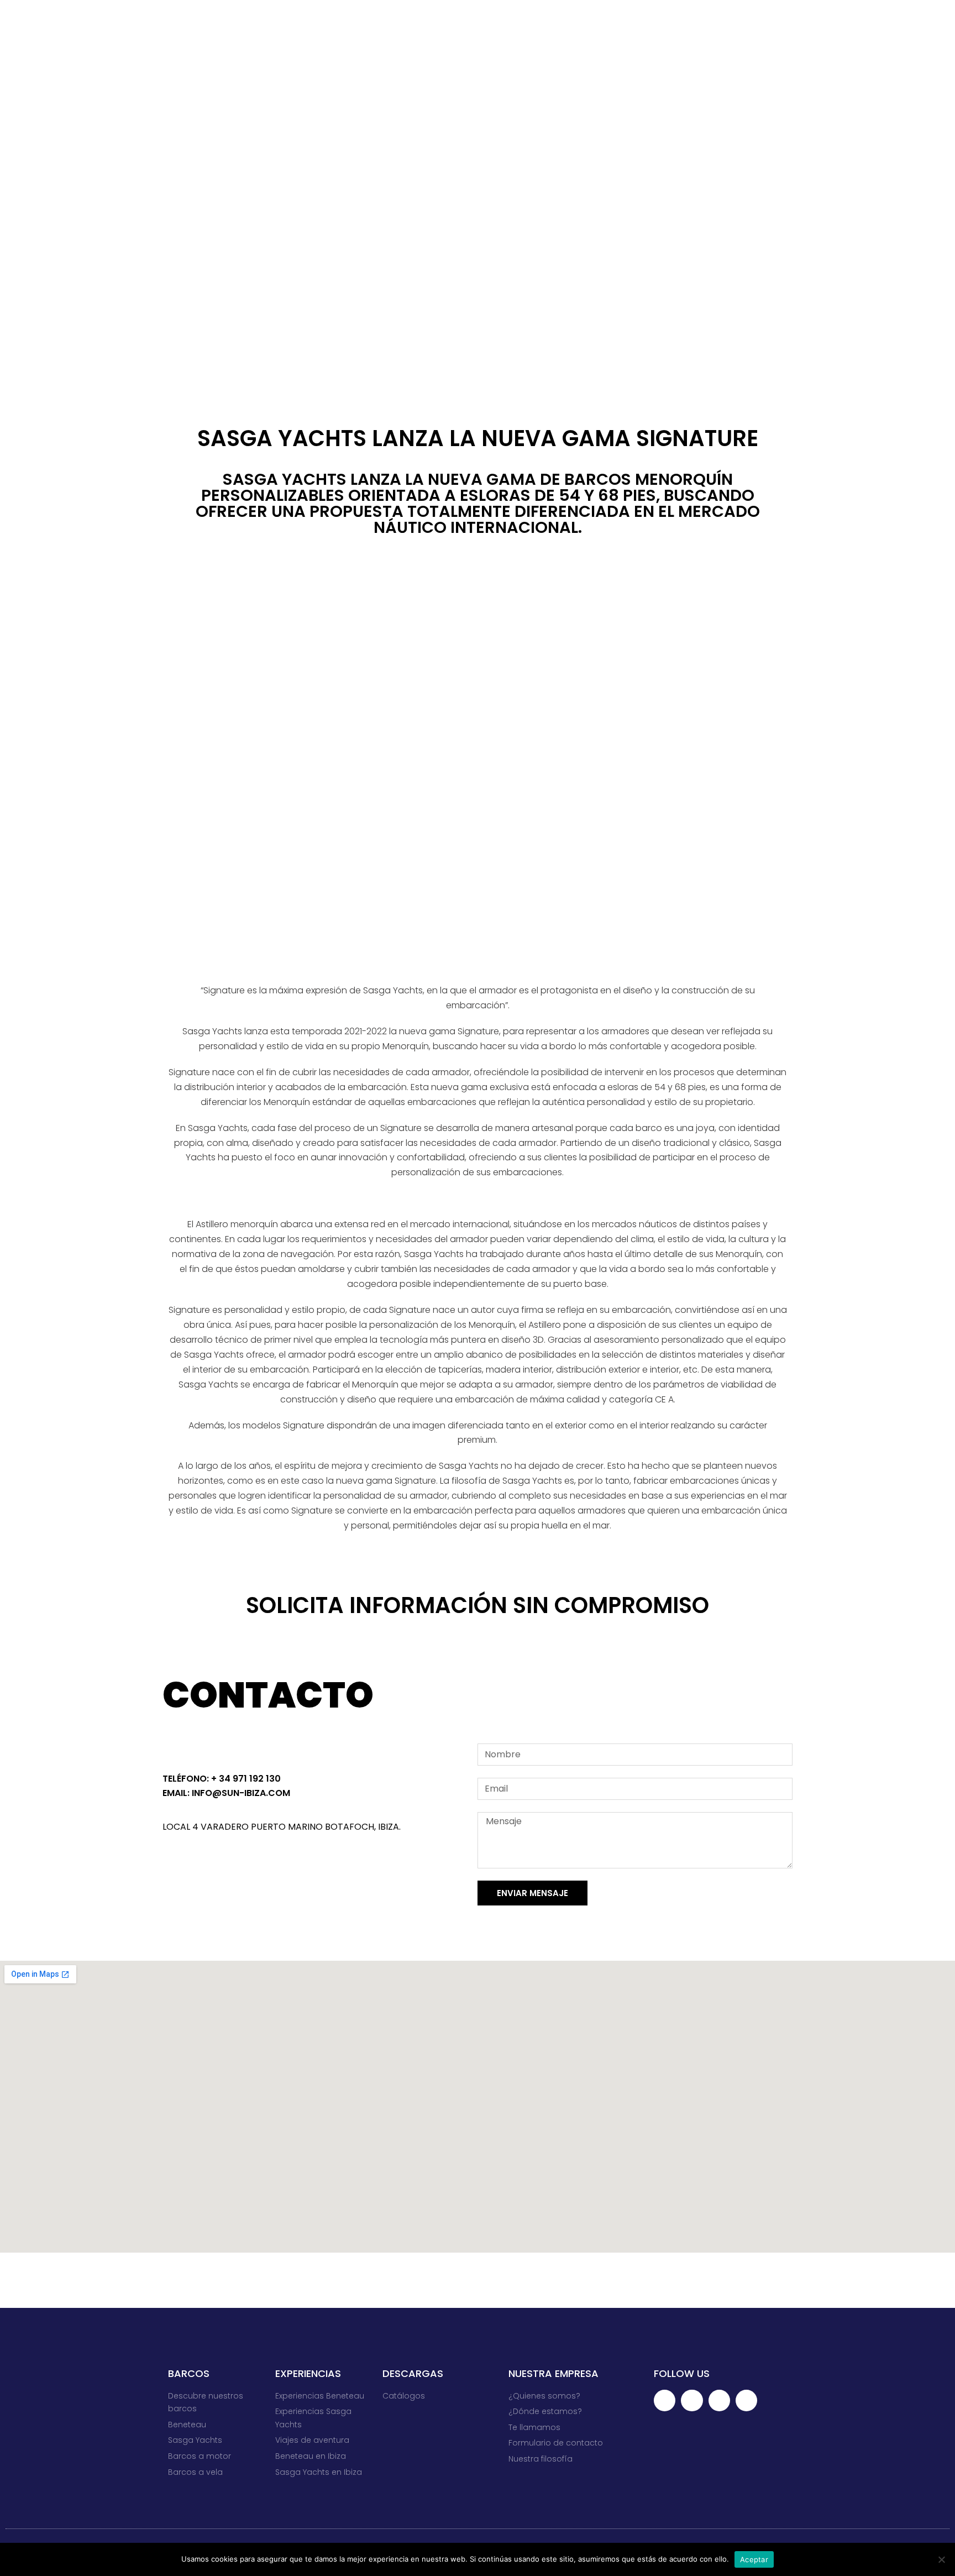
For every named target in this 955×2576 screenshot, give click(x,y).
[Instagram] (258, 1865)
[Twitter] (200, 1865)
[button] (478, 760)
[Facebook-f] (171, 1865)
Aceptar (754, 2559)
